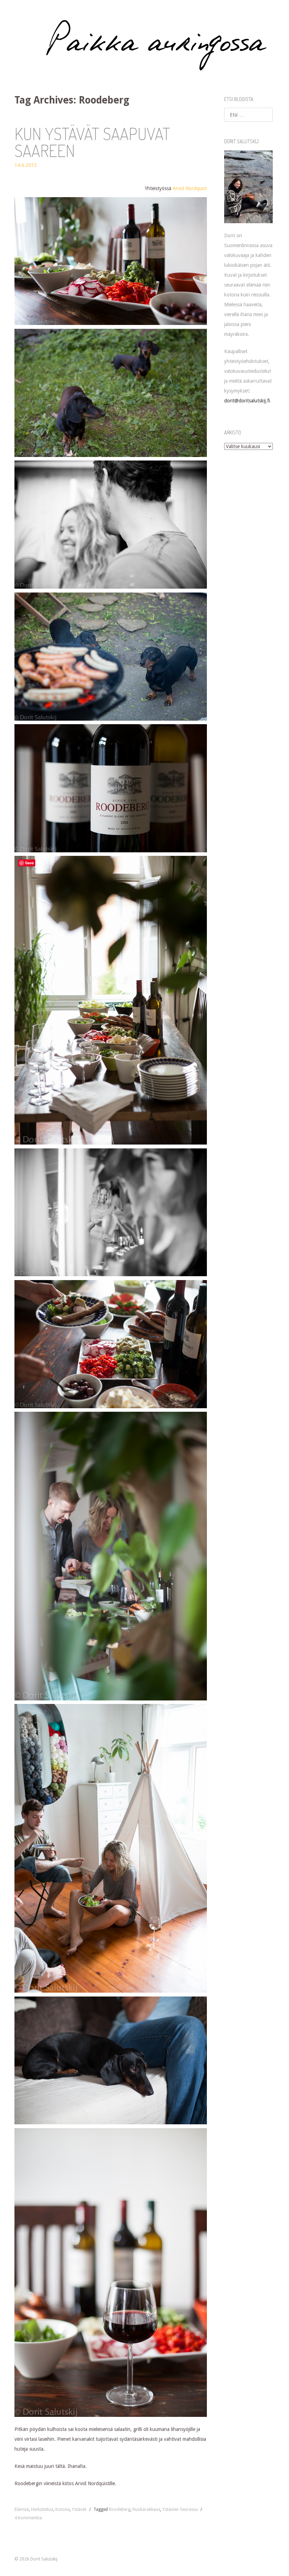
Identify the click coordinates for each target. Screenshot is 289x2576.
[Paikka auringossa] (144, 45)
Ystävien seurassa (180, 2509)
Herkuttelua (42, 2509)
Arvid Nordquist (190, 188)
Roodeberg (120, 2509)
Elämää (22, 2509)
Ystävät (79, 2509)
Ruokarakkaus (146, 2509)
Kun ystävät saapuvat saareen (92, 142)
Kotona (63, 2509)
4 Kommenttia (28, 2518)
